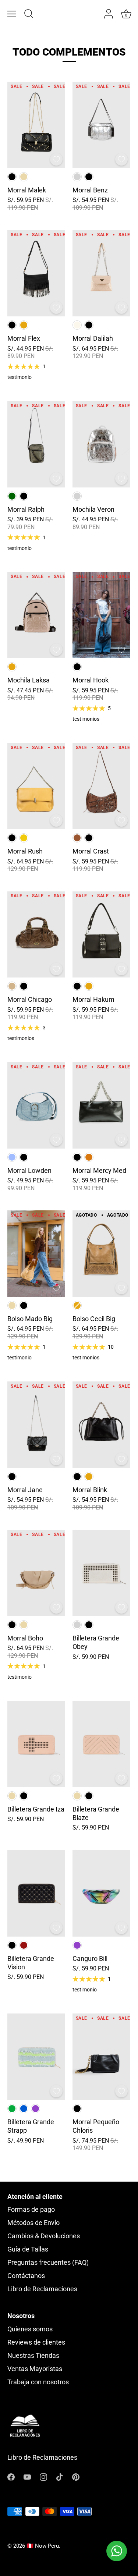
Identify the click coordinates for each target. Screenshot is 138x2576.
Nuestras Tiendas (33, 2355)
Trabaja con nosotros (38, 2382)
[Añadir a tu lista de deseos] (56, 159)
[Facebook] (11, 2476)
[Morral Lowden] (36, 1105)
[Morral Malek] (36, 125)
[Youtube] (27, 2476)
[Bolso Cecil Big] (101, 1254)
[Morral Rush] (36, 786)
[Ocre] (89, 1157)
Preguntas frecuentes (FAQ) (48, 2262)
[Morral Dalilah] (101, 273)
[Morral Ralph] (36, 444)
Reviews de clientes (36, 2342)
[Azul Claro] (12, 1157)
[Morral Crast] (101, 786)
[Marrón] (77, 838)
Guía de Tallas (28, 2249)
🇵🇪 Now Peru (43, 2546)
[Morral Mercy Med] (101, 1105)
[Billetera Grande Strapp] (36, 2057)
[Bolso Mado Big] (36, 1254)
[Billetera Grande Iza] (36, 1744)
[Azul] (24, 2109)
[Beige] (24, 177)
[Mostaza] (24, 838)
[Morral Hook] (101, 615)
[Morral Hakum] (101, 935)
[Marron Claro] (12, 986)
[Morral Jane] (36, 1425)
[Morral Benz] (101, 125)
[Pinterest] (76, 2476)
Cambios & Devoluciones (44, 2236)
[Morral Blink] (101, 1425)
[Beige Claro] (77, 325)
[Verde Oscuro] (12, 496)
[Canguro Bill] (101, 1893)
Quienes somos (30, 2329)
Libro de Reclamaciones (42, 2289)
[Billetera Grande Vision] (36, 1893)
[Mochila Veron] (101, 444)
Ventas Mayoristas (35, 2369)
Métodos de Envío (33, 2223)
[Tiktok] (60, 2476)
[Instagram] (43, 2476)
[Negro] (12, 177)
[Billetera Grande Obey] (101, 1573)
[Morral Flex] (36, 273)
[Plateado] (77, 177)
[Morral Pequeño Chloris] (101, 2057)
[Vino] (24, 1945)
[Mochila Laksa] (36, 615)
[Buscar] (29, 15)
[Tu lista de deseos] (94, 14)
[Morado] (77, 1945)
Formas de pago (31, 2209)
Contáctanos (26, 2276)
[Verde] (12, 2109)
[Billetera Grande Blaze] (101, 1744)
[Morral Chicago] (36, 935)
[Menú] (12, 14)
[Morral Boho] (36, 1573)
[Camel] (24, 325)
